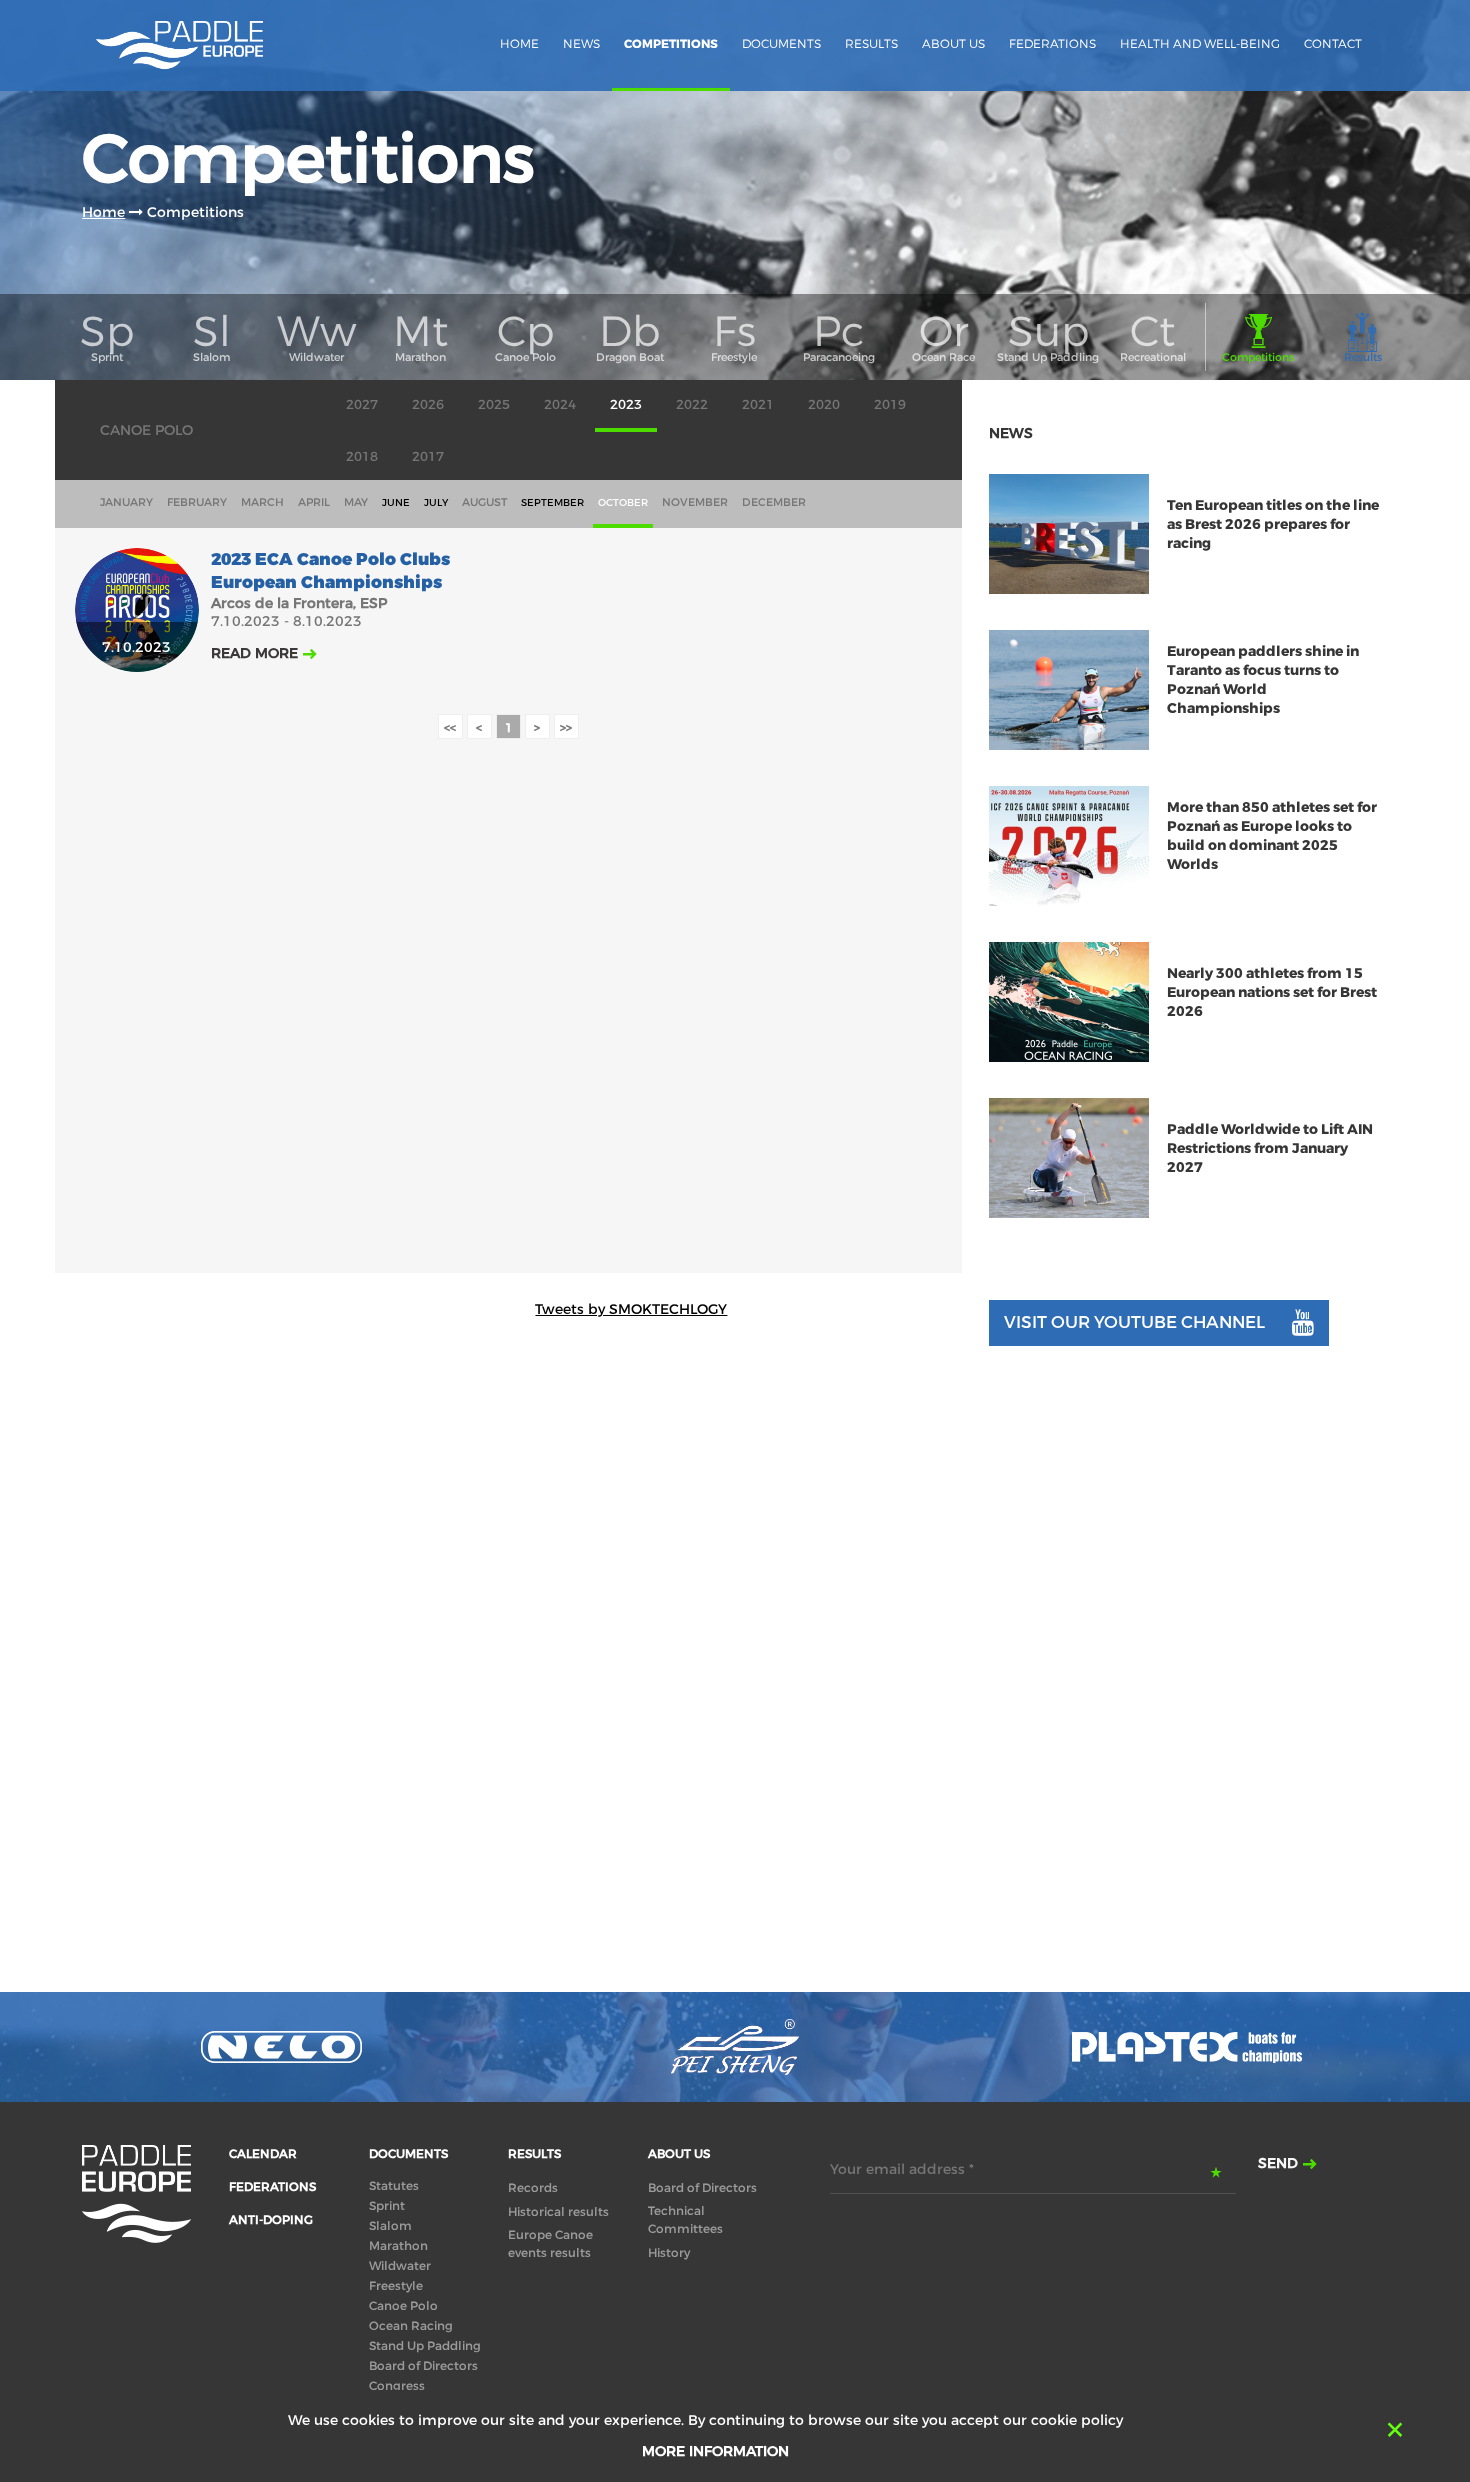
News (581, 43)
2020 (824, 404)
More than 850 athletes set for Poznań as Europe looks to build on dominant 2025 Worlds (1272, 836)
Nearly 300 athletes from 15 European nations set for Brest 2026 (1272, 992)
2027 (362, 404)
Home (519, 43)
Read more (254, 653)
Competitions (671, 44)
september (552, 502)
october (623, 502)
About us (953, 43)
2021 (758, 404)
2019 (890, 404)
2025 (494, 404)
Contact (1333, 43)
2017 (428, 456)
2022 (692, 404)
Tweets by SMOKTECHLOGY (631, 1309)
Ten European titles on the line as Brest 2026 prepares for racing (1273, 524)
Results (871, 43)
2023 (626, 404)
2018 (362, 456)
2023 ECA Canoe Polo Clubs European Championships (330, 571)
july (436, 502)
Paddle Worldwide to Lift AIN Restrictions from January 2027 (1270, 1148)
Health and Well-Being (1200, 43)
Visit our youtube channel (1134, 1322)
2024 (560, 404)
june (396, 502)
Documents (781, 43)
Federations (1052, 43)
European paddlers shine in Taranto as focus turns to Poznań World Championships (1263, 680)
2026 (428, 404)
